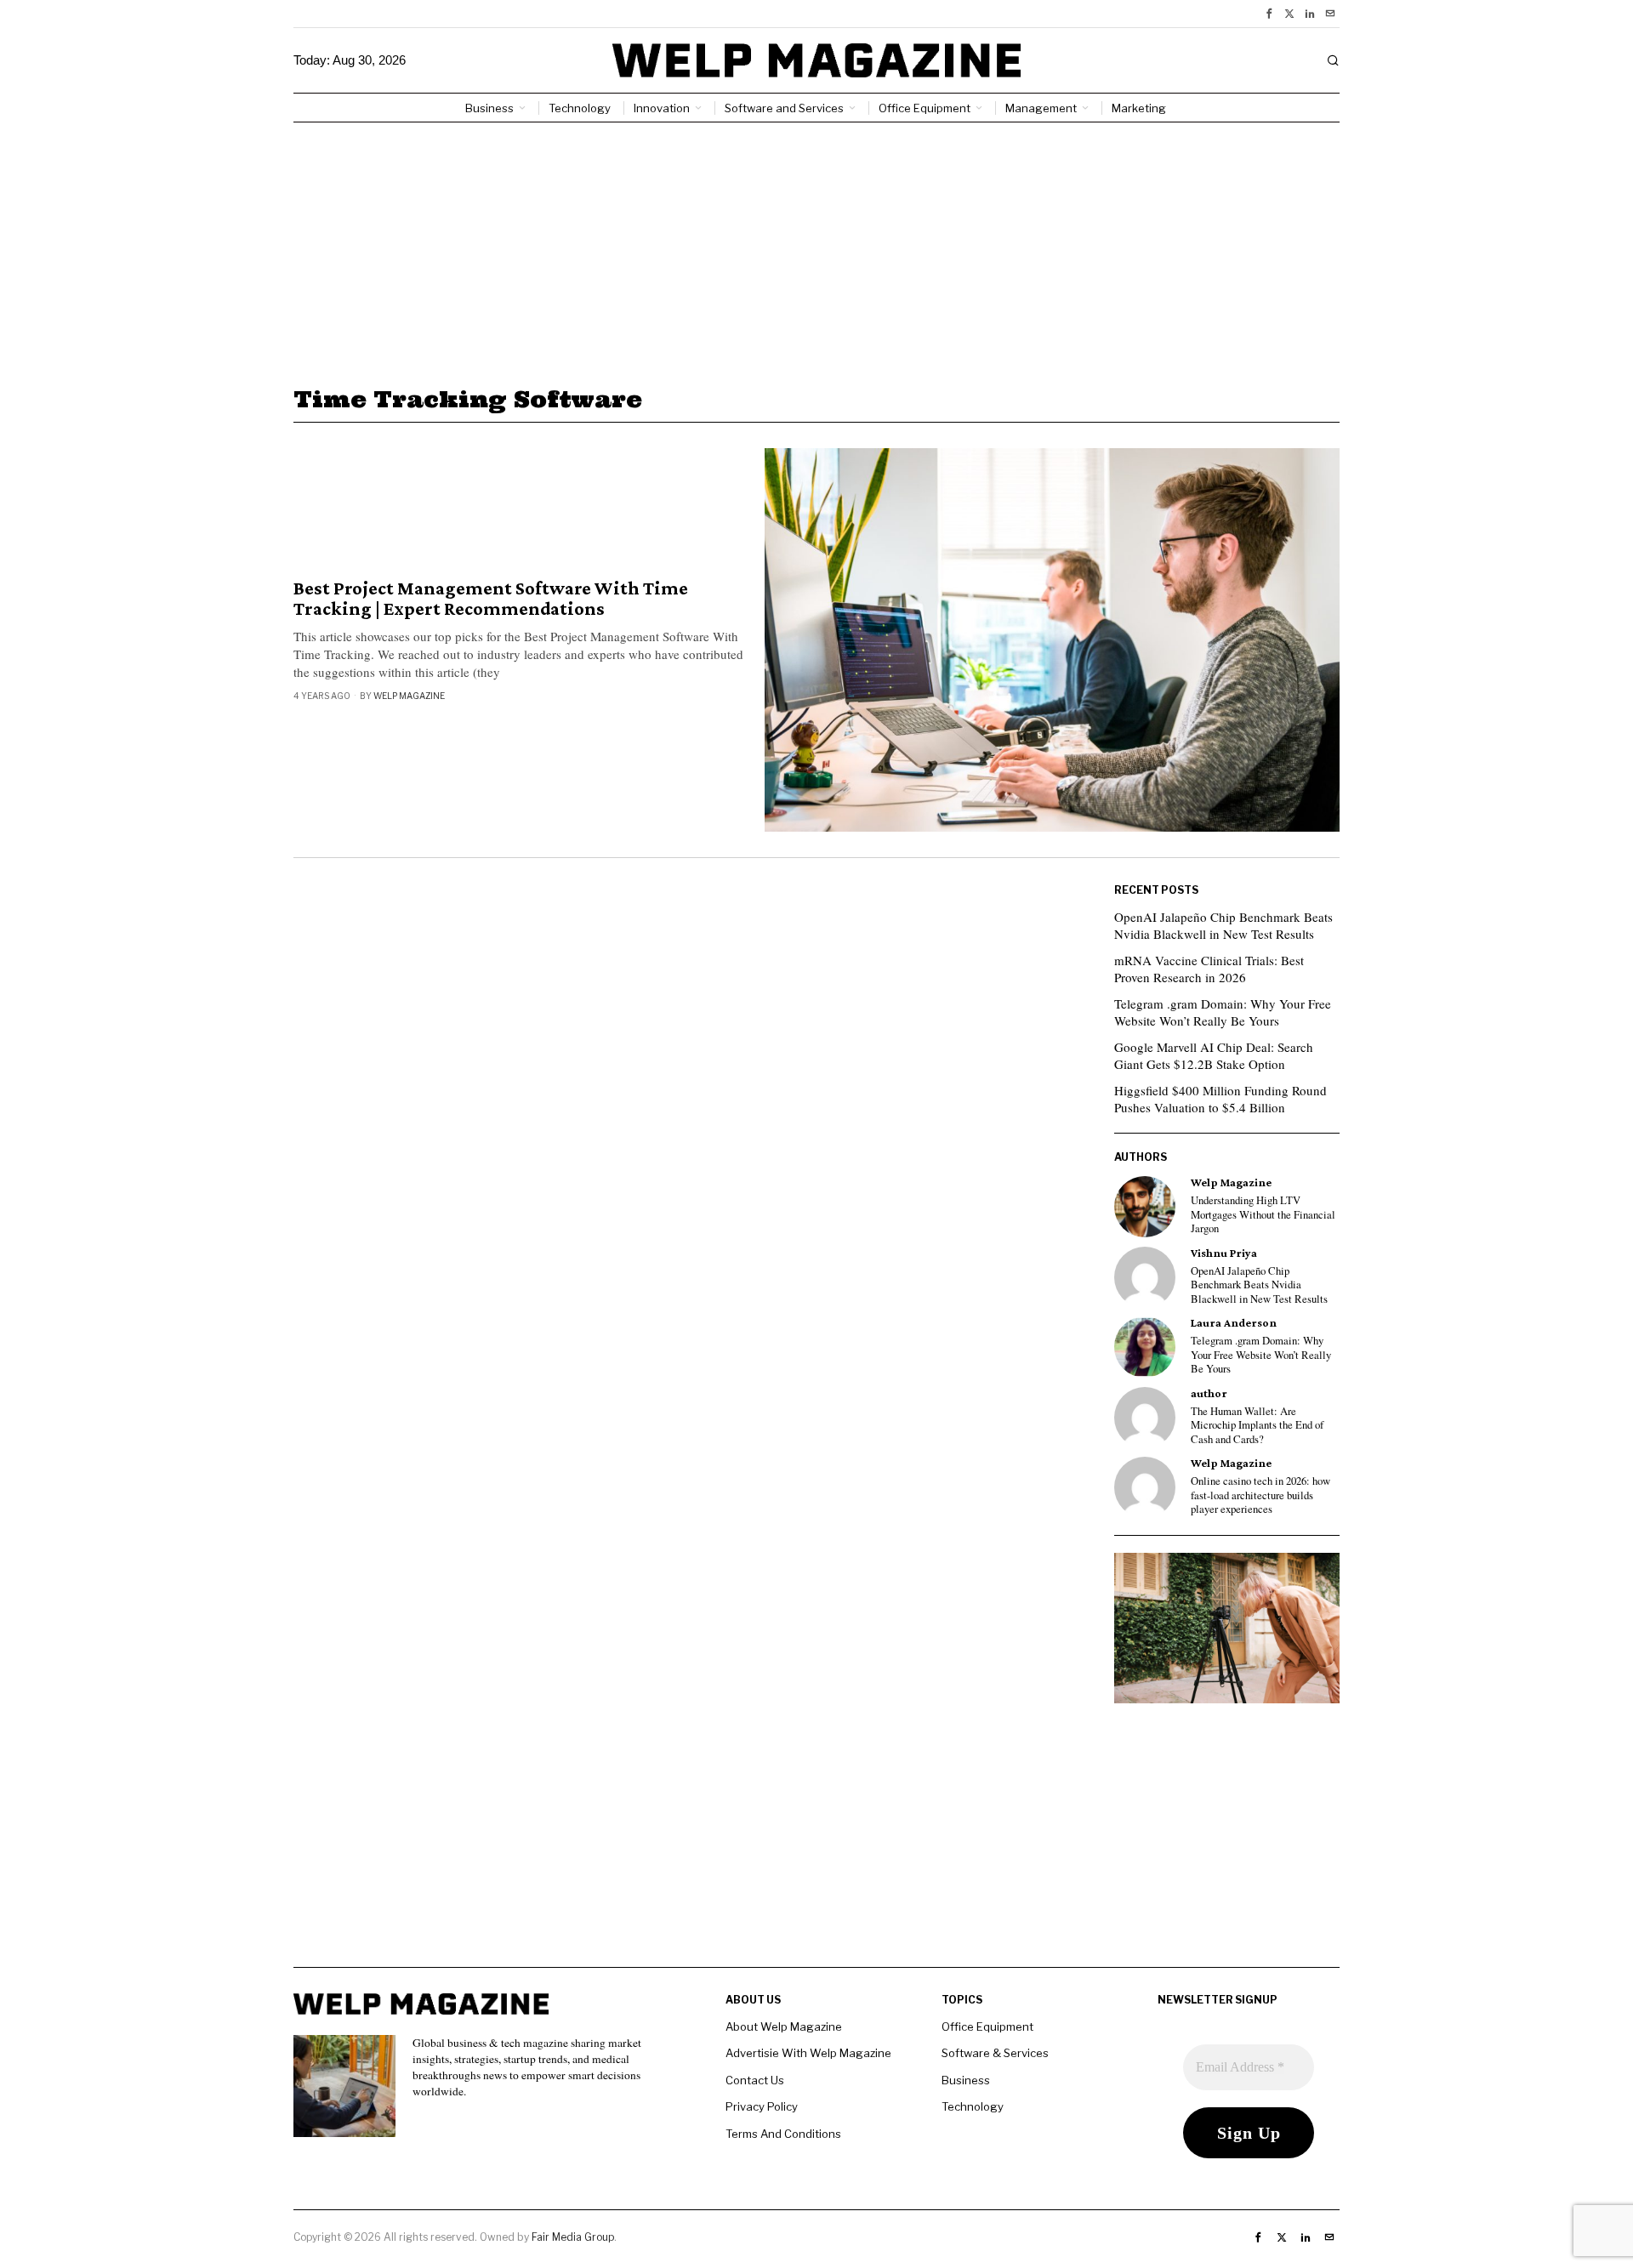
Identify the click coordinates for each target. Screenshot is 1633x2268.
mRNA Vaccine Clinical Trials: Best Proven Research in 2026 (1209, 969)
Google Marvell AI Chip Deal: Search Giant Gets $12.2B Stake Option (1214, 1055)
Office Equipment (987, 2026)
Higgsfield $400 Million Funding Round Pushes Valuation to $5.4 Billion (1220, 1099)
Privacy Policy (762, 2106)
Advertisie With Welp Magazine (808, 2053)
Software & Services (995, 2053)
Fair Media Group (573, 2237)
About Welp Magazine (784, 2026)
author (1209, 1393)
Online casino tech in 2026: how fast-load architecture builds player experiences (1260, 1495)
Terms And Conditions (783, 2134)
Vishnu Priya (1224, 1253)
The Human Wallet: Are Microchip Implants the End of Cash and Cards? (1257, 1426)
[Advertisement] (816, 250)
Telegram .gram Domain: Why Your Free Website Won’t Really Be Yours (1223, 1012)
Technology (973, 2106)
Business (966, 2080)
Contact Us (755, 2080)
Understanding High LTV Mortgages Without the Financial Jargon (1263, 1215)
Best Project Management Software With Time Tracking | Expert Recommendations (491, 599)
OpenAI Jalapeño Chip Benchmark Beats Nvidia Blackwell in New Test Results (1223, 925)
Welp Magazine (409, 696)
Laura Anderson (1234, 1323)
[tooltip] (1269, 14)
